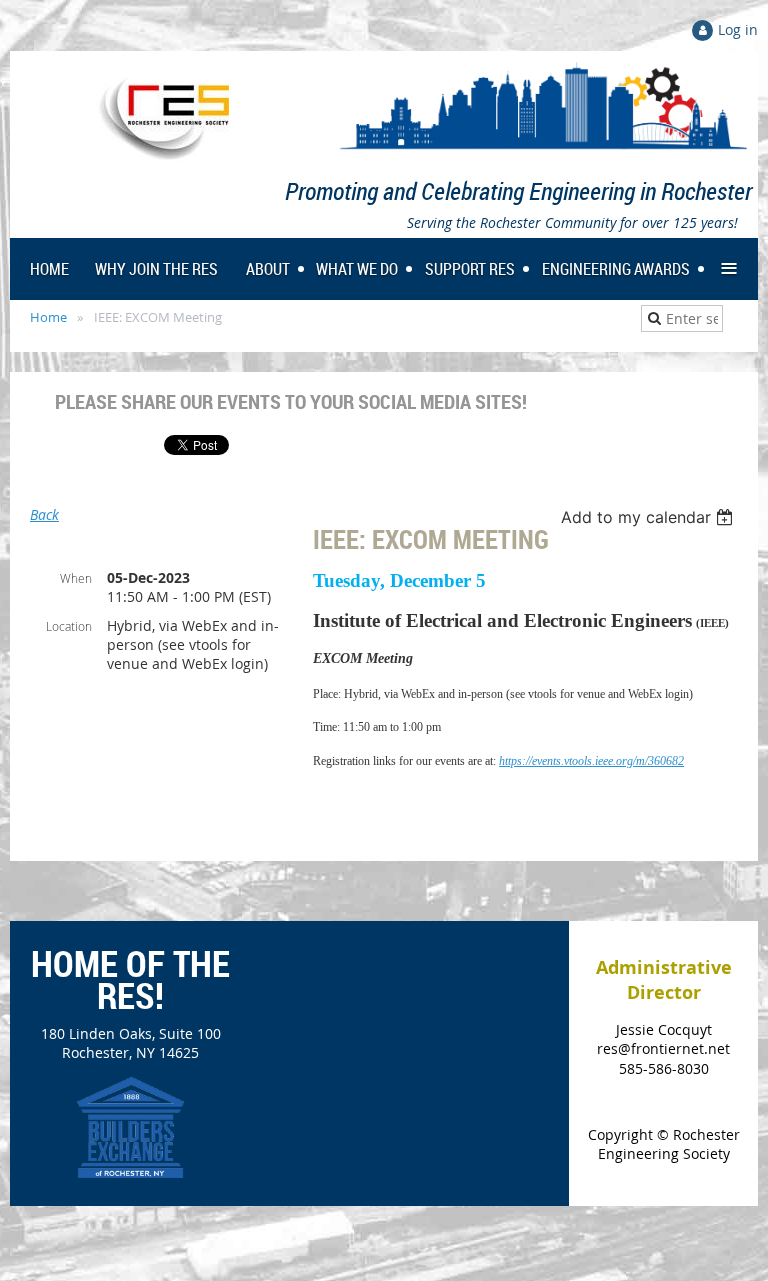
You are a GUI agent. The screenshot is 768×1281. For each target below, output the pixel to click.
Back (44, 514)
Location (69, 626)
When (76, 578)
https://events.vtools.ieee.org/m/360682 (591, 761)
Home (48, 317)
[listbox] (649, 517)
